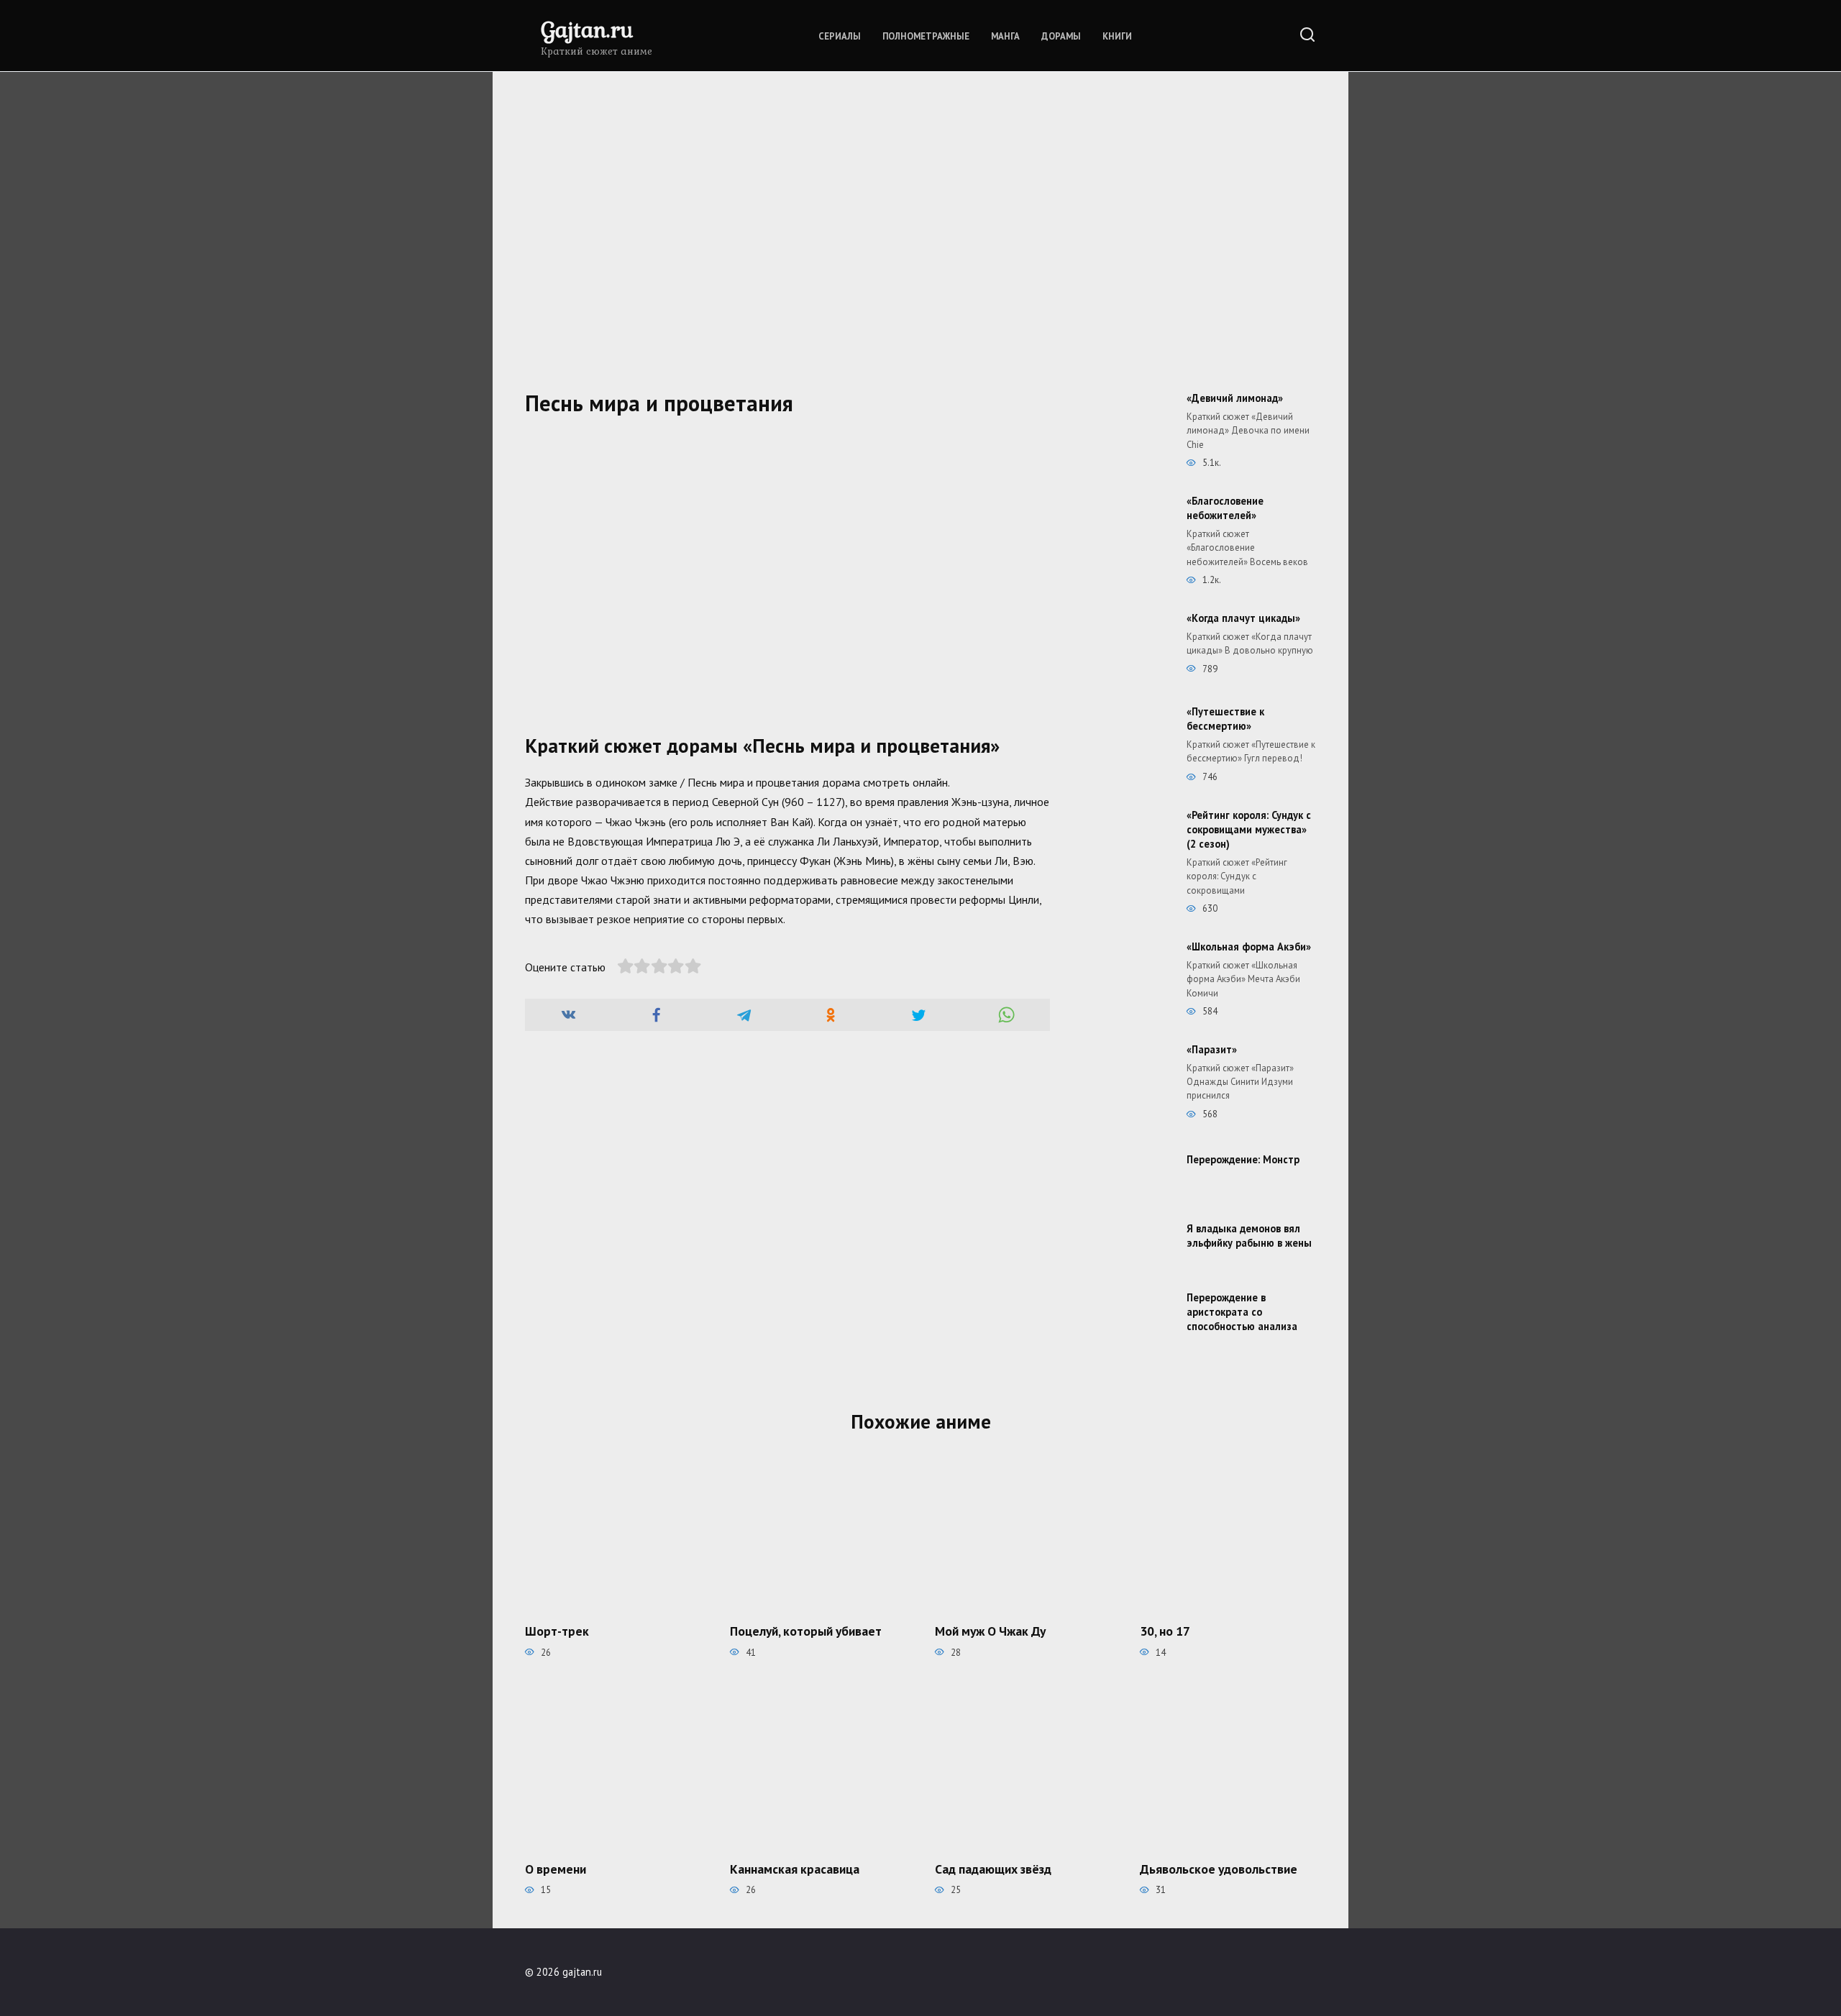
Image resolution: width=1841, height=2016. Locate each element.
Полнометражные (926, 36)
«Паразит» (1212, 1049)
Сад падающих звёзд (993, 1869)
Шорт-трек (557, 1631)
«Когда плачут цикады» (1243, 618)
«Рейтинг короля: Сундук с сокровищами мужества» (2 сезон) (1249, 829)
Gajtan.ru (587, 29)
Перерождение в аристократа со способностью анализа (1242, 1312)
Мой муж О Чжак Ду (990, 1631)
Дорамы (1061, 36)
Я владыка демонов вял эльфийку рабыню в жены (1249, 1236)
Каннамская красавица (795, 1869)
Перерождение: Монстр (1243, 1159)
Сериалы (840, 36)
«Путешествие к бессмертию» (1225, 719)
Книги (1117, 36)
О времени (556, 1869)
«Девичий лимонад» (1235, 398)
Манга (1005, 36)
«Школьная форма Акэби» (1249, 947)
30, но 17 (1165, 1631)
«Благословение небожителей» (1225, 508)
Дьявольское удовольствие (1219, 1869)
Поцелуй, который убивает (806, 1631)
